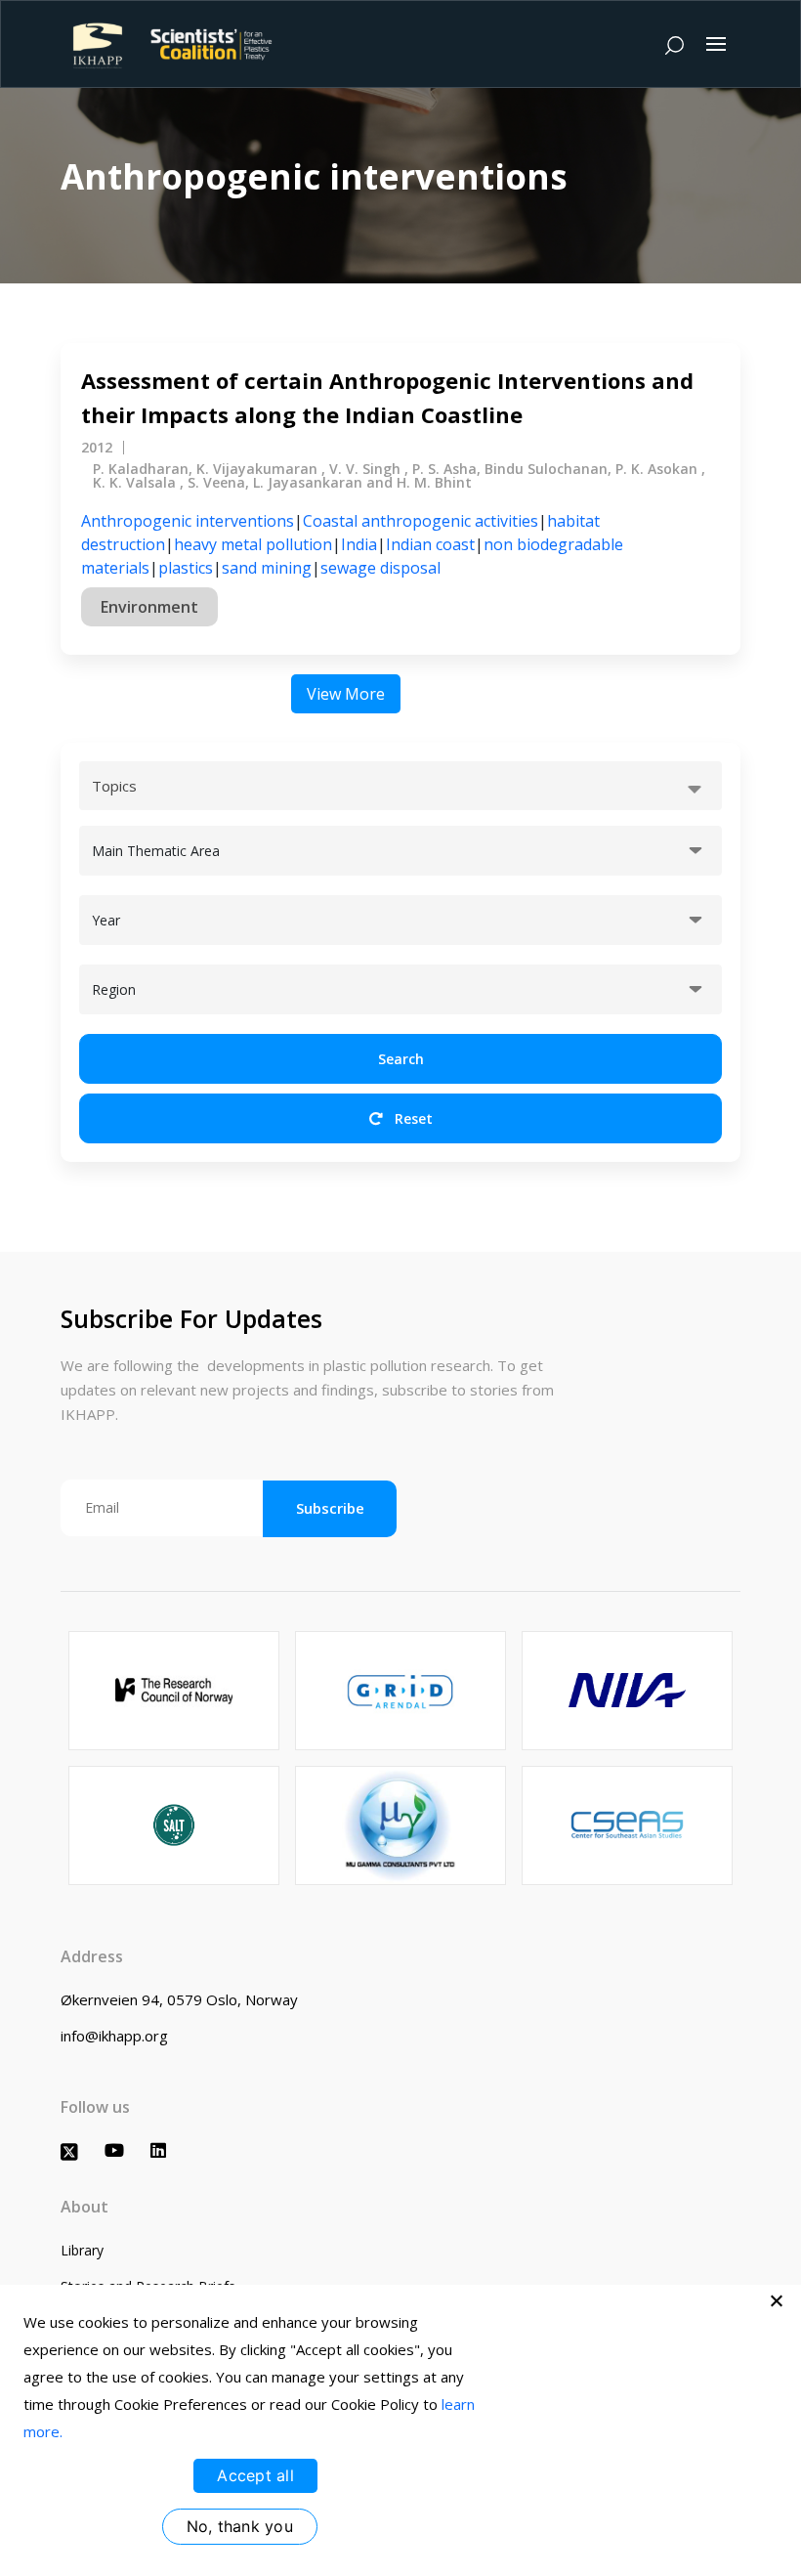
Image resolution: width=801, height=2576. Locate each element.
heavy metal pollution (253, 544)
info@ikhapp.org (114, 2036)
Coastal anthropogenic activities (421, 521)
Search (401, 1059)
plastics (186, 568)
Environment (149, 607)
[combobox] (400, 786)
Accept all (255, 2475)
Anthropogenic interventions (188, 521)
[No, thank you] (777, 2300)
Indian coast (430, 544)
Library (82, 2250)
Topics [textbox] (114, 786)
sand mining (267, 568)
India (359, 544)
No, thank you (240, 2526)
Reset (412, 1118)
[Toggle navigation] (716, 44)
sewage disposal (380, 568)
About (84, 2207)
